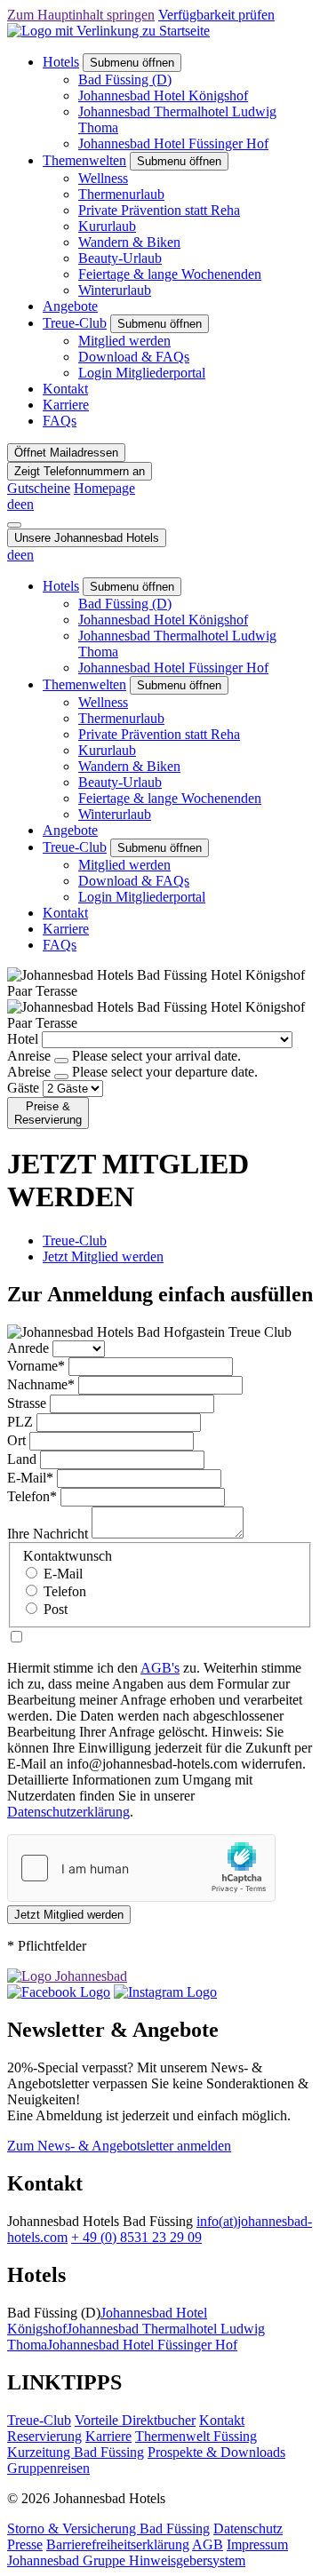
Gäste (23, 1088)
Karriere (66, 405)
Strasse (27, 1403)
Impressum (257, 2544)
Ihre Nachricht (48, 1534)
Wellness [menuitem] (103, 178)
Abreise (29, 1072)
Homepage (104, 488)
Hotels (61, 62)
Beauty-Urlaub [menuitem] (120, 258)
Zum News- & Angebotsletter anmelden (119, 2146)
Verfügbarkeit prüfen (216, 15)
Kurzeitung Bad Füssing (76, 2452)
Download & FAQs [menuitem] (134, 357)
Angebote (70, 306)
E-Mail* (30, 1478)
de (14, 504)
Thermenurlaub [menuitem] (121, 194)
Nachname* (41, 1384)
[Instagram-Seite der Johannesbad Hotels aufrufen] (165, 1992)
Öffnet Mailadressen (66, 453)
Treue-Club (75, 323)
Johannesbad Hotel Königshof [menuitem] (163, 95)
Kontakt (65, 389)
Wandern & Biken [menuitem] (129, 242)
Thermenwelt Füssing (196, 2436)
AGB (208, 2544)
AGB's (160, 1668)
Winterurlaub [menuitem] (115, 290)
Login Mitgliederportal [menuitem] (142, 373)
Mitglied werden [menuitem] (124, 341)
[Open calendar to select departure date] (61, 1077)
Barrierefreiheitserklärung (118, 2544)
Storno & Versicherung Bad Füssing (108, 2528)
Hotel (23, 1039)
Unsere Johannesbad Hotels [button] (87, 538)
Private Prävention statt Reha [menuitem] (159, 210)
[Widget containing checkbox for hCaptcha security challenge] (141, 1868)
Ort (16, 1440)
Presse (25, 2544)
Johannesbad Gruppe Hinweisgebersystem (126, 2560)
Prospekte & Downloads (216, 2452)
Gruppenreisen (48, 2468)
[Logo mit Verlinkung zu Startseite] (108, 31)
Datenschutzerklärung (68, 1812)
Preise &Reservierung (48, 1113)
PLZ (20, 1422)
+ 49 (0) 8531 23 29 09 (136, 2237)
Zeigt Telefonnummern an (80, 471)
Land (22, 1459)
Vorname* (36, 1366)
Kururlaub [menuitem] (107, 226)
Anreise (29, 1056)
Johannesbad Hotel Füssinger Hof (142, 2345)
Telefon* (32, 1496)
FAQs (60, 421)
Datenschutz (248, 2528)
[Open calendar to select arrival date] (61, 1061)
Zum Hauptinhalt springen (81, 15)
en (27, 504)
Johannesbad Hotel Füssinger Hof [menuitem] (173, 143)
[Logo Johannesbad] (67, 1976)
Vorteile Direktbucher (135, 2420)
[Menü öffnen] (14, 525)
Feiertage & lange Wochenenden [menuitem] (170, 274)
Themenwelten (84, 160)
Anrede (28, 1348)
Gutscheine (39, 488)
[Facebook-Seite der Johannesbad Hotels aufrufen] (59, 1992)
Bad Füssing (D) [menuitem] (125, 80)
